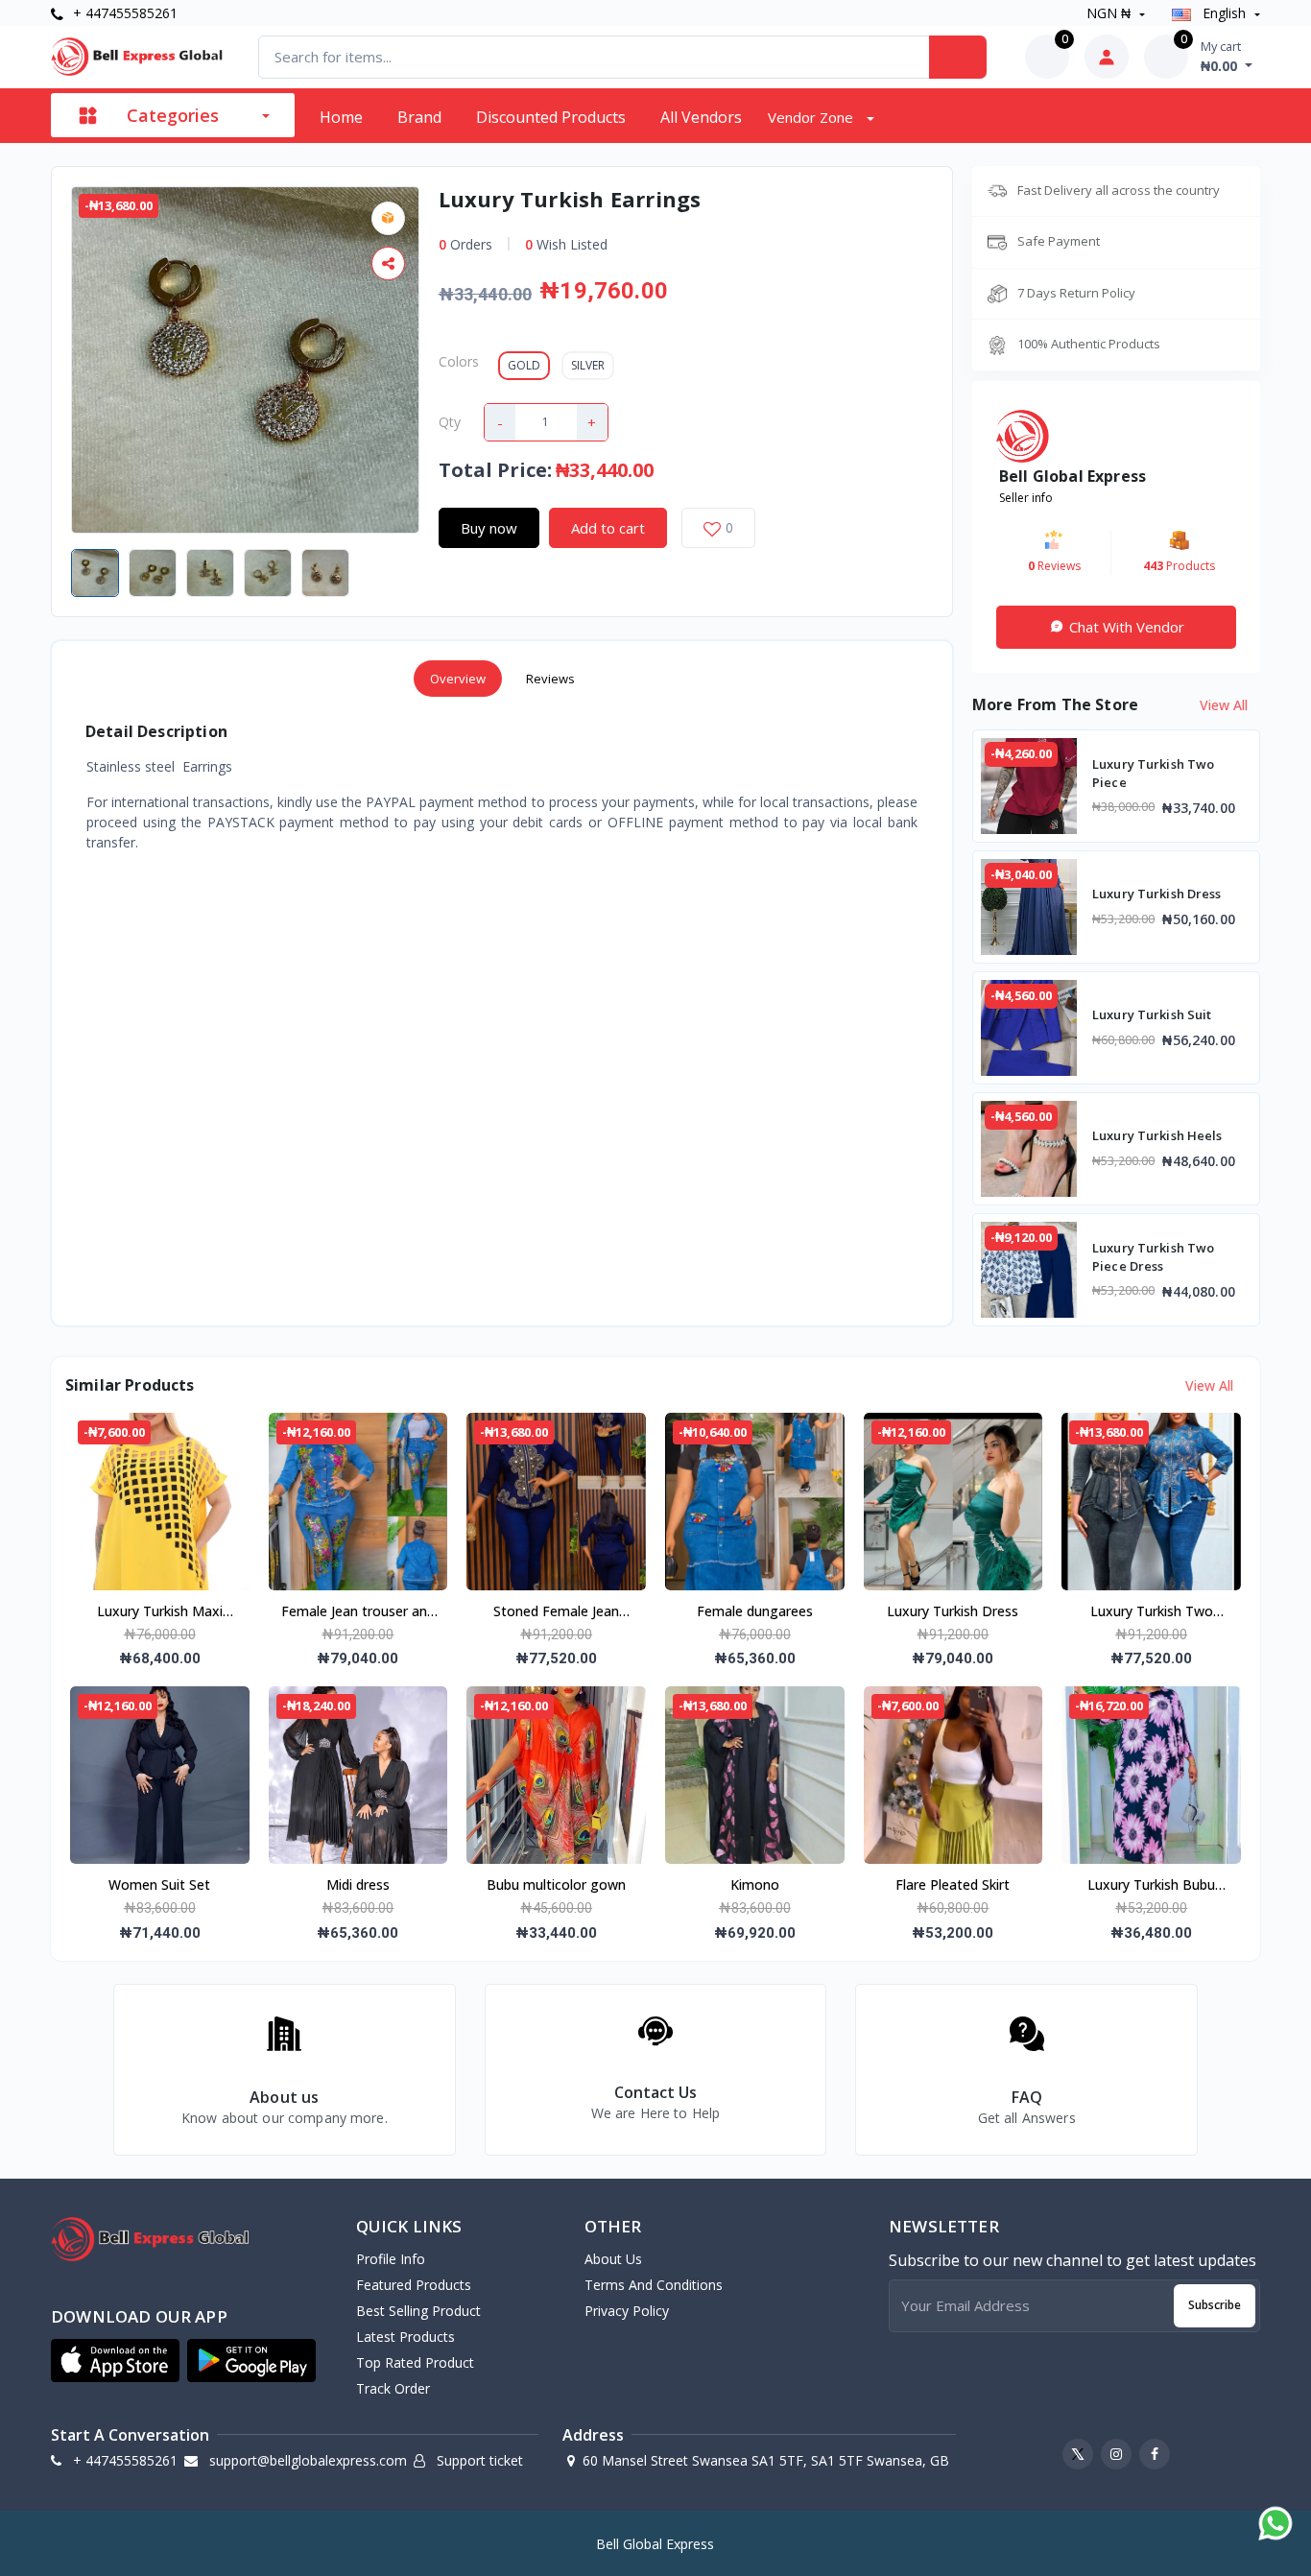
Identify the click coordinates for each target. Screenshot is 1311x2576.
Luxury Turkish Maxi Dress (160, 1612)
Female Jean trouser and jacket (358, 1612)
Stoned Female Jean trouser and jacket (556, 1612)
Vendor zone (812, 117)
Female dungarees (755, 1611)
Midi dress (358, 1884)
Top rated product (415, 2362)
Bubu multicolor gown (556, 1884)
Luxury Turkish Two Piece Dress (1152, 1612)
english (1224, 13)
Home (341, 117)
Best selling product (418, 2311)
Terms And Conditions (654, 2285)
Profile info (391, 2259)
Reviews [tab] (550, 679)
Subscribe (1215, 2305)
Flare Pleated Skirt (953, 1884)
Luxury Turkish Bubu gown (1151, 1886)
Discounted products (551, 117)
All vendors (701, 117)
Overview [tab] (458, 679)
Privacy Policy (627, 2311)
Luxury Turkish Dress (953, 1611)
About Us (613, 2259)
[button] (115, 2361)
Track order (393, 2388)
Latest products (405, 2337)
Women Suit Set (159, 1884)
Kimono (755, 1884)
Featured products (414, 2285)
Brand (419, 117)
